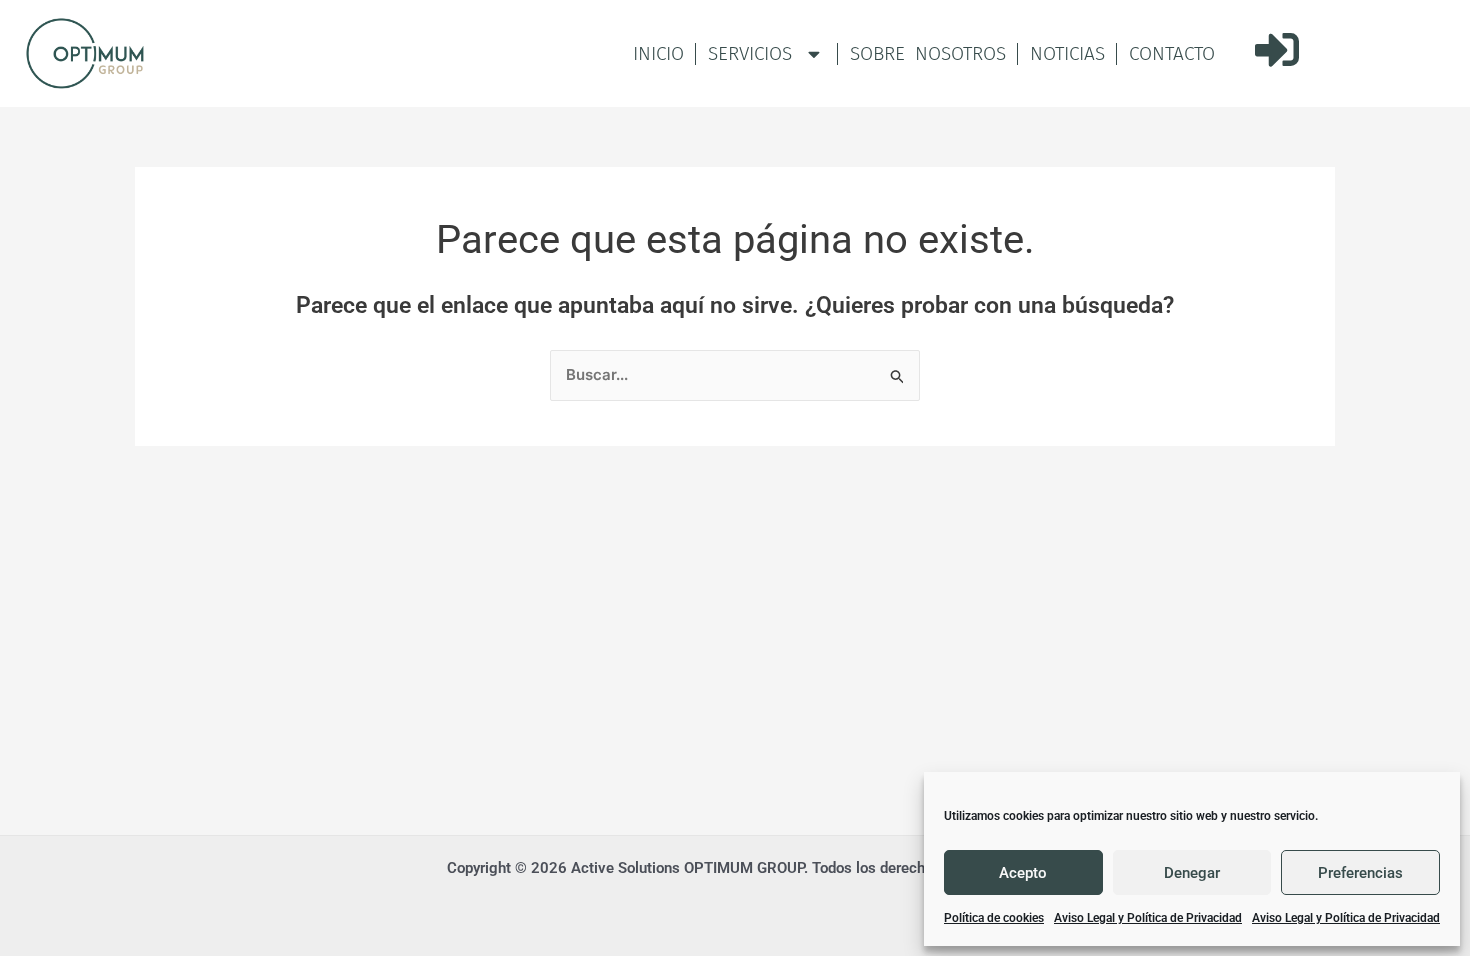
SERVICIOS (750, 53)
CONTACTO (1172, 53)
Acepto (1023, 873)
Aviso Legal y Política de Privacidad (1148, 918)
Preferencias (1360, 873)
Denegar (1192, 873)
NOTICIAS (1067, 53)
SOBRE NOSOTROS (928, 53)
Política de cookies (994, 918)
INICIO (658, 53)
